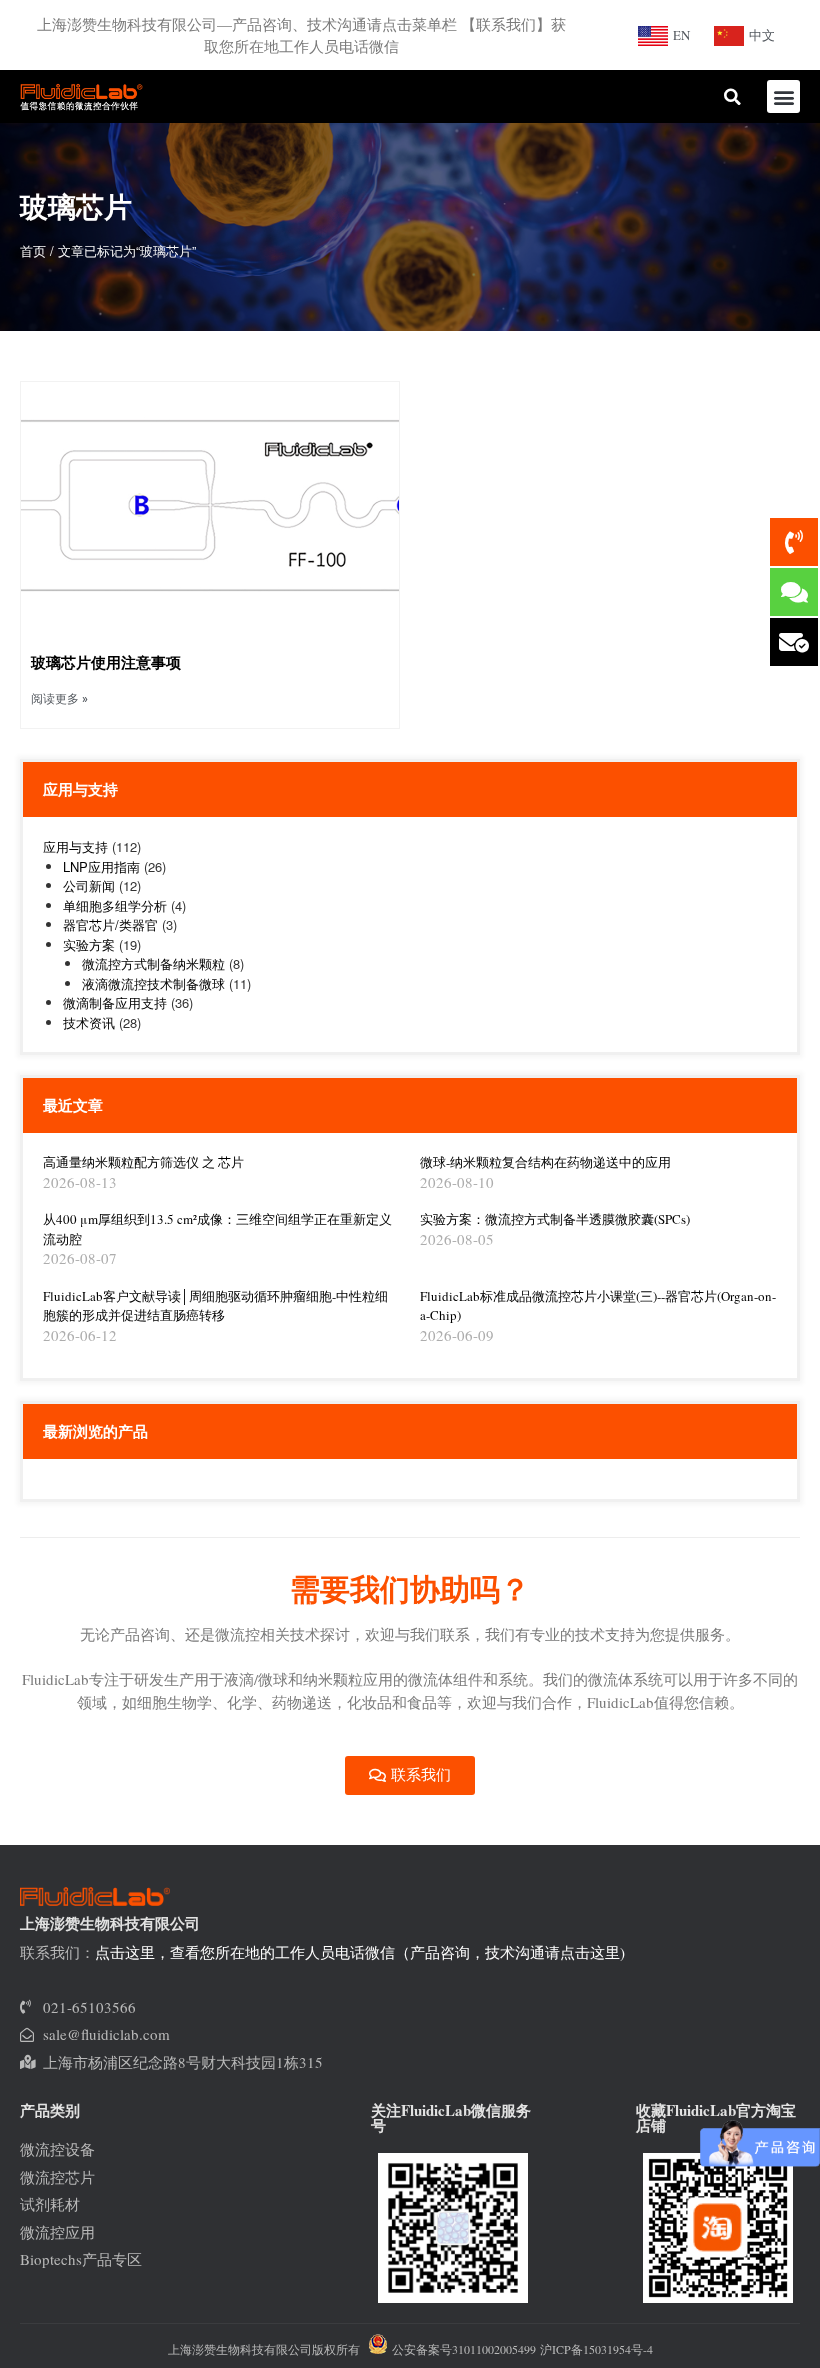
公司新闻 (89, 885)
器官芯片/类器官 (110, 924)
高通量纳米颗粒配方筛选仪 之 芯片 (143, 1162)
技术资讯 (89, 1022)
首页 (33, 250)
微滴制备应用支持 (115, 1002)
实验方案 (89, 944)
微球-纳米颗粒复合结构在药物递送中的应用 (545, 1162)
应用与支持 (75, 846)
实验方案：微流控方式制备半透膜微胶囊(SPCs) (555, 1219)
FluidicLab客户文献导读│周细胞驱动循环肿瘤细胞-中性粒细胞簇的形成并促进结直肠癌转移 (215, 1306)
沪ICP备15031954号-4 (596, 2349)
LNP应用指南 (101, 866)
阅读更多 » (59, 699)
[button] (783, 96)
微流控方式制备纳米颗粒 (153, 963)
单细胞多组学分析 (115, 905)
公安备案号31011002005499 (462, 2349)
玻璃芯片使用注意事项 (106, 662)
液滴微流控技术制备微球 (153, 983)
